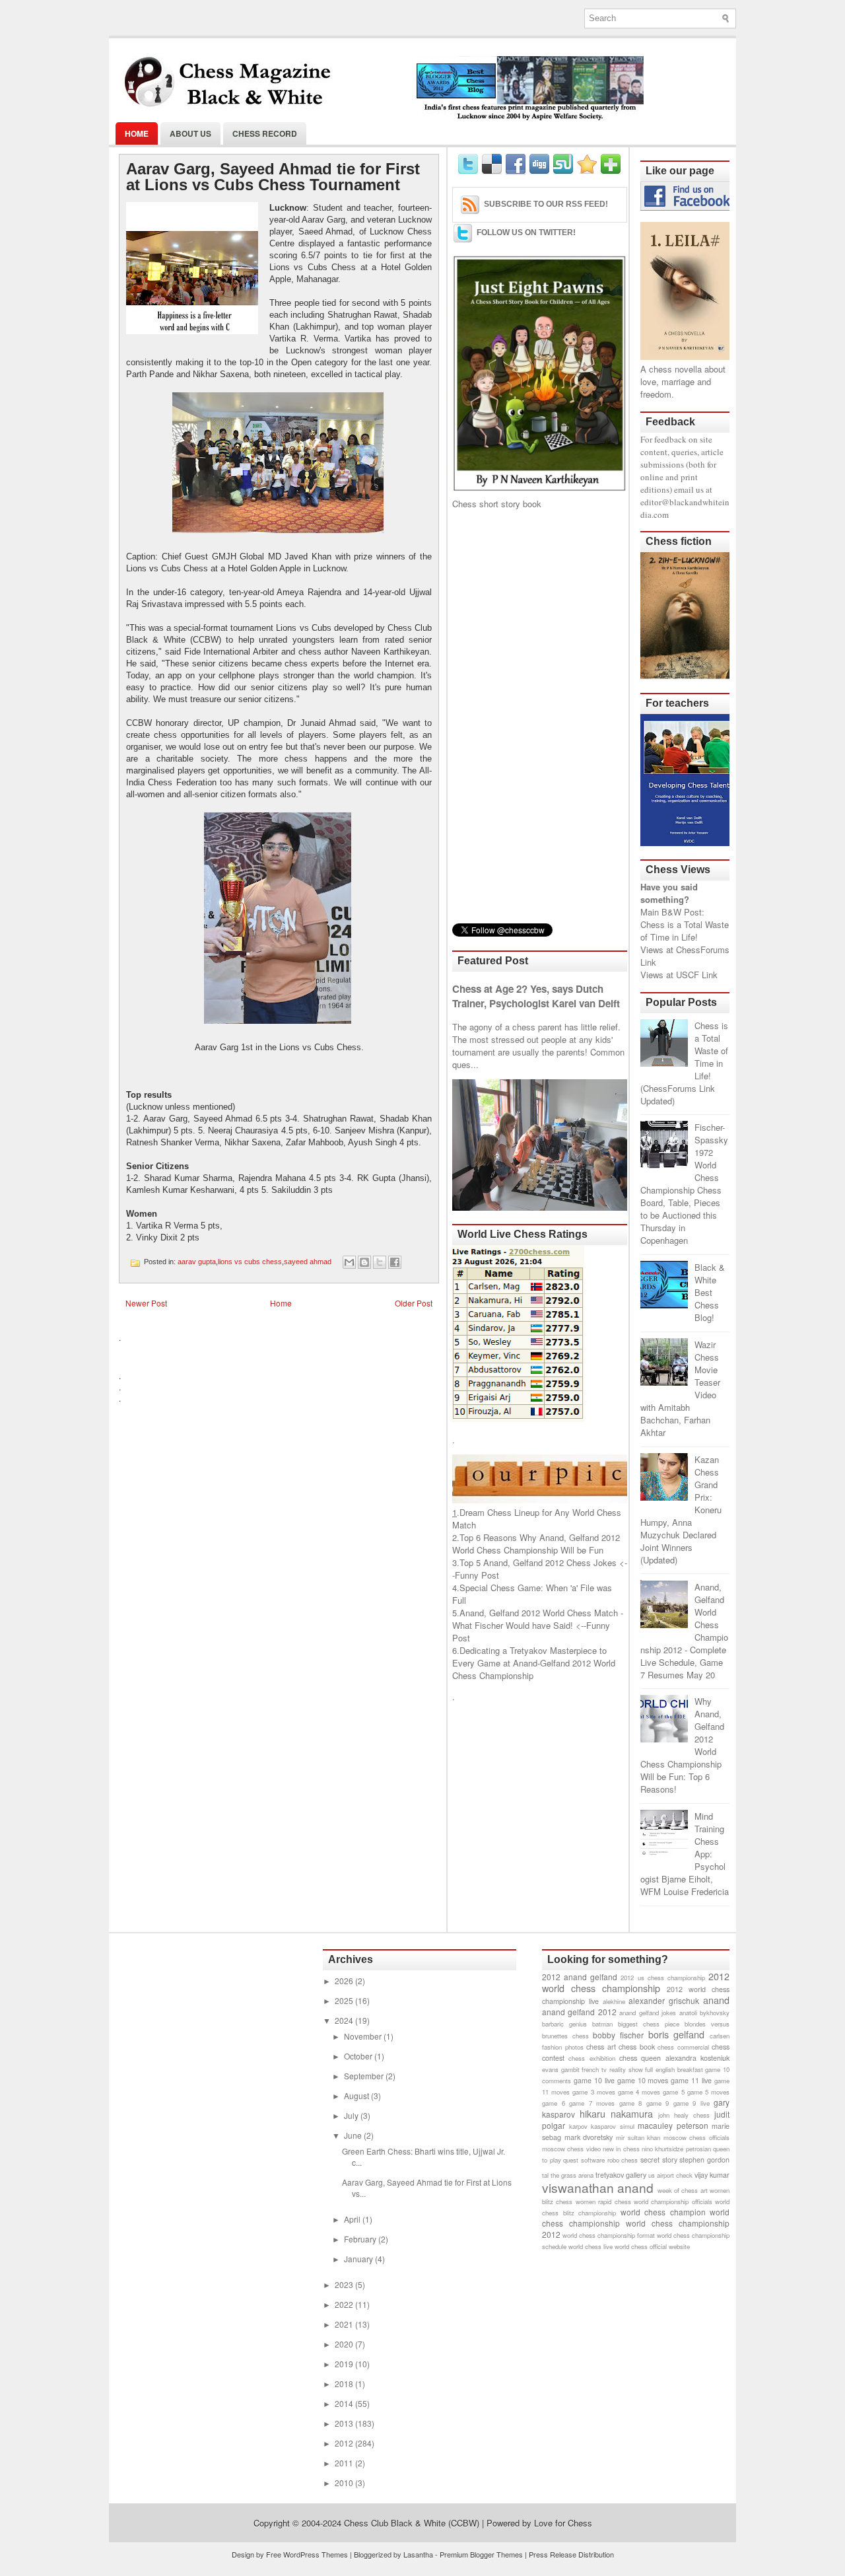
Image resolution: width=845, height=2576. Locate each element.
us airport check (670, 2175)
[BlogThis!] (364, 1262)
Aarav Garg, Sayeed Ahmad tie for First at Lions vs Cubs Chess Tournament (273, 177)
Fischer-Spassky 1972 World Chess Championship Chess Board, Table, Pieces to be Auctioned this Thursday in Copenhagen (684, 1184)
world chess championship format (609, 2235)
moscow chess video (571, 2149)
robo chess (623, 2160)
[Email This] (349, 1262)
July (352, 2115)
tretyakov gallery (621, 2175)
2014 (345, 2403)
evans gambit (561, 2069)
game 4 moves (639, 2092)
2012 (345, 2443)
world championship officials (673, 2201)
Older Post (414, 1303)
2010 (345, 2483)
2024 (345, 2020)
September (365, 2076)
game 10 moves (643, 2080)
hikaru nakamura (616, 2113)
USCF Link (697, 975)
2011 (345, 2463)
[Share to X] (380, 1262)
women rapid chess (603, 2201)
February (361, 2239)
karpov (578, 2126)
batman (602, 2024)
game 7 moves (592, 2103)
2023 (345, 2284)
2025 (345, 2000)
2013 (345, 2423)
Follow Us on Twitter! (526, 233)
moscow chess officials (696, 2137)
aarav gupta (197, 1262)
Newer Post (146, 1303)
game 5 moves (708, 2092)
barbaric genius (564, 2024)
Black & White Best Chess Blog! (710, 1292)
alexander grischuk (664, 2000)
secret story (659, 2160)
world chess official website (652, 2246)
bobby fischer (618, 2035)
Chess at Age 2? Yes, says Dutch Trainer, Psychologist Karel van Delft (536, 996)
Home (137, 133)
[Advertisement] (540, 717)
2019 (345, 2364)
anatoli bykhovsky (704, 2013)
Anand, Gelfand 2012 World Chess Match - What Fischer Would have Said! (538, 1619)
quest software (584, 2160)
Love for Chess (563, 2523)
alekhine (614, 2001)
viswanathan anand (598, 2187)
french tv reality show (612, 2069)
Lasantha (418, 2554)
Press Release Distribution (571, 2554)
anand (716, 2000)
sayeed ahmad (308, 1262)
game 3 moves (593, 2092)
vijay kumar (712, 2175)
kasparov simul (613, 2126)
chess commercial (683, 2047)
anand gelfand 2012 (579, 2012)
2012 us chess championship (662, 1978)
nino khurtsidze (662, 2149)
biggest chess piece (649, 2024)
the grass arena (572, 2175)
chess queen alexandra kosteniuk (674, 2058)
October (359, 2056)
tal (545, 2175)
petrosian (698, 2149)
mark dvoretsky (589, 2137)
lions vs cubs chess (250, 1262)
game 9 (658, 2103)
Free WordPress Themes (307, 2554)
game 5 (673, 2092)
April (353, 2219)
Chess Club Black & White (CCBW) (412, 2523)
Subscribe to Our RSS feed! (546, 204)
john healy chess (684, 2115)
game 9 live (692, 2103)
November (364, 2036)
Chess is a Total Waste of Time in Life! (685, 931)
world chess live (591, 2246)
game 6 (554, 2103)
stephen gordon (704, 2160)
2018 (345, 2383)
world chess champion (663, 2212)
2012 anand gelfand (580, 1977)
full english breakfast (674, 2069)
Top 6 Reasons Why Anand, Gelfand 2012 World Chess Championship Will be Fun (536, 1544)
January (359, 2259)
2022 (345, 2304)
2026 (345, 1981)
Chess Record (265, 133)
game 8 (631, 2103)
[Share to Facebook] (395, 1262)
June (354, 2135)
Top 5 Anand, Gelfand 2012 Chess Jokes (538, 1562)
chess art (601, 2047)
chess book (637, 2047)
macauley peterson (673, 2125)
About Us (190, 133)
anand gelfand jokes (648, 2013)
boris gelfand (677, 2034)
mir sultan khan (638, 2137)
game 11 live (691, 2080)
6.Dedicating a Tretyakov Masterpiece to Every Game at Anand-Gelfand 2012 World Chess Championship (534, 1663)
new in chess (621, 2149)
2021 (345, 2324)
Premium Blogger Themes (481, 2554)
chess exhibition (591, 2058)
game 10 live (594, 2080)
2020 (345, 2344)
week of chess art (683, 2190)
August (357, 2095)
